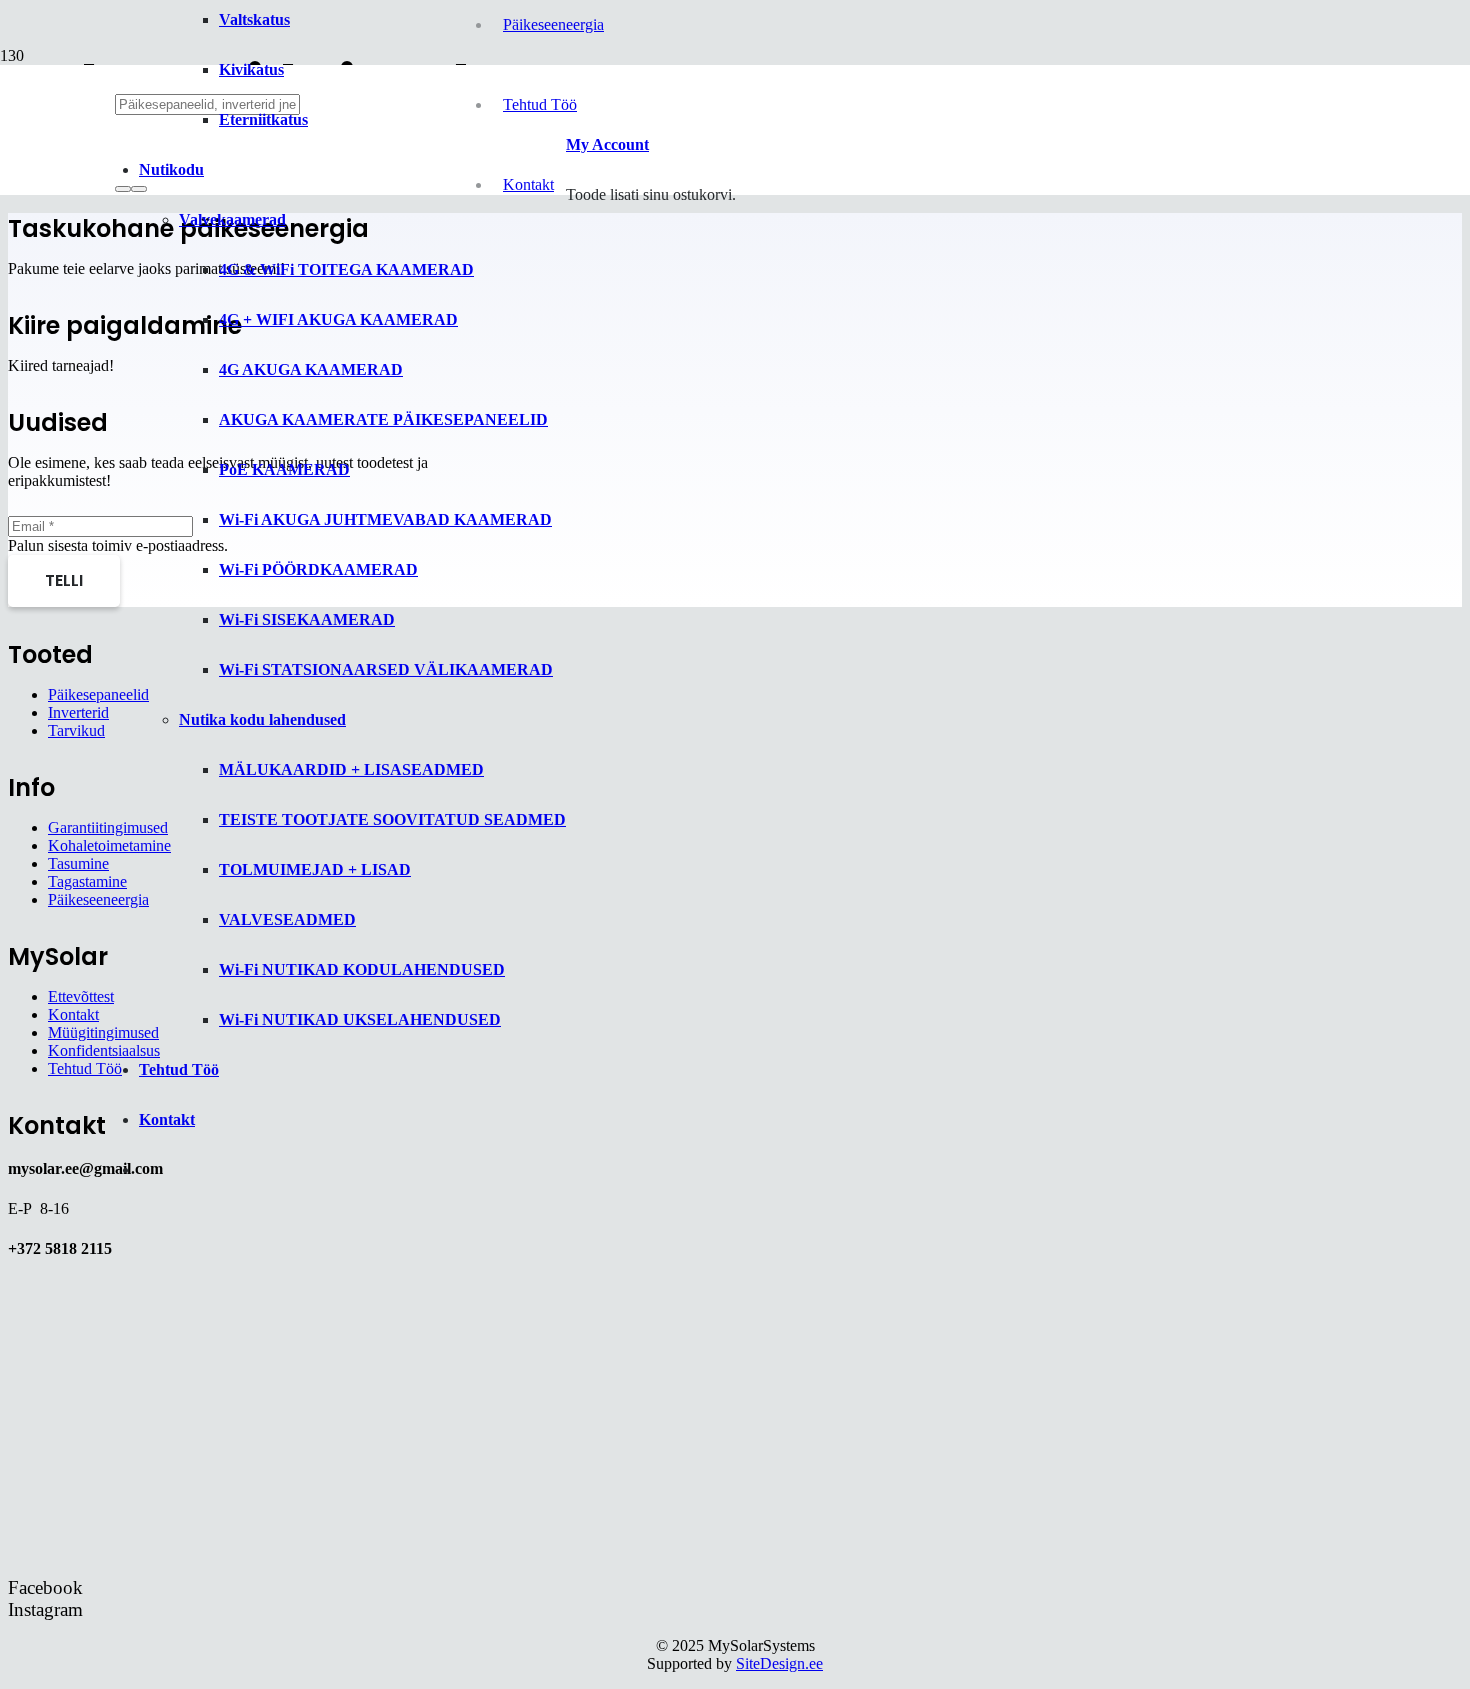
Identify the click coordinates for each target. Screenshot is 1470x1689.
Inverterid (78, 712)
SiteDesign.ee (779, 1663)
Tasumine (78, 863)
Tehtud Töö (85, 1068)
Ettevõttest (81, 996)
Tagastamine (87, 881)
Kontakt (73, 1014)
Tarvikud (76, 730)
